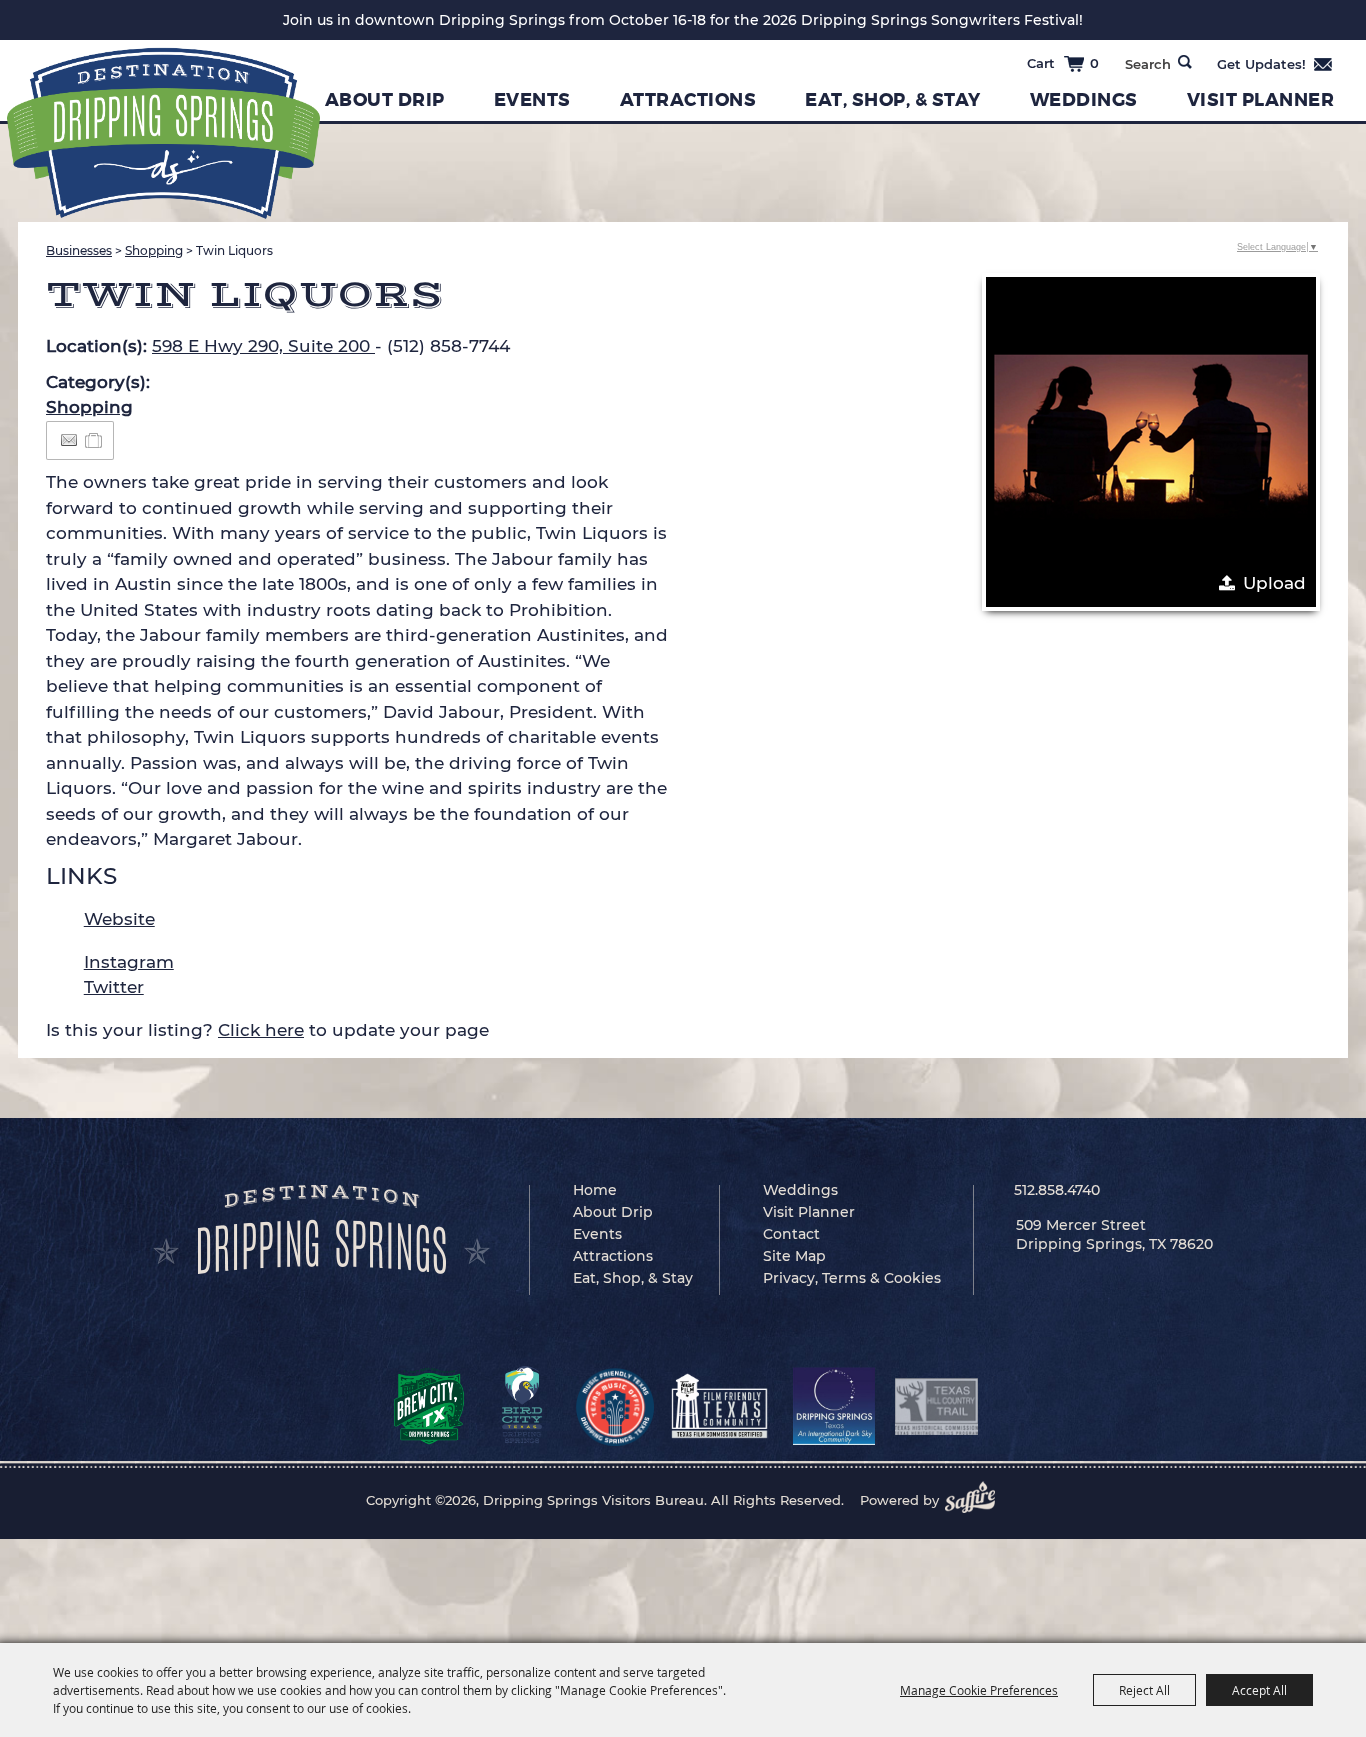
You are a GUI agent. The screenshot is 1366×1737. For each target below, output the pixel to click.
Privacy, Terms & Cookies (852, 1278)
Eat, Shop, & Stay (893, 100)
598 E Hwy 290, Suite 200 (263, 346)
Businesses (79, 250)
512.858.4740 (1057, 1190)
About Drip (385, 100)
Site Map (794, 1256)
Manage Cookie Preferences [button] (979, 1690)
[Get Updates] (1275, 64)
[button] (1151, 442)
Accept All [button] (1259, 1690)
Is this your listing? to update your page (267, 1030)
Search (1185, 62)
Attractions (688, 100)
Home (595, 1190)
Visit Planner (1261, 100)
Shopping (154, 250)
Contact (791, 1234)
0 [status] (1094, 63)
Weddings (1084, 100)
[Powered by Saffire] (976, 1500)
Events (532, 100)
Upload (1274, 583)
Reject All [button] (1144, 1690)
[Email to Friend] (69, 440)
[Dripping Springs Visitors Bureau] (163, 133)
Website (119, 919)
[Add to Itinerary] (94, 440)
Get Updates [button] (1275, 64)
